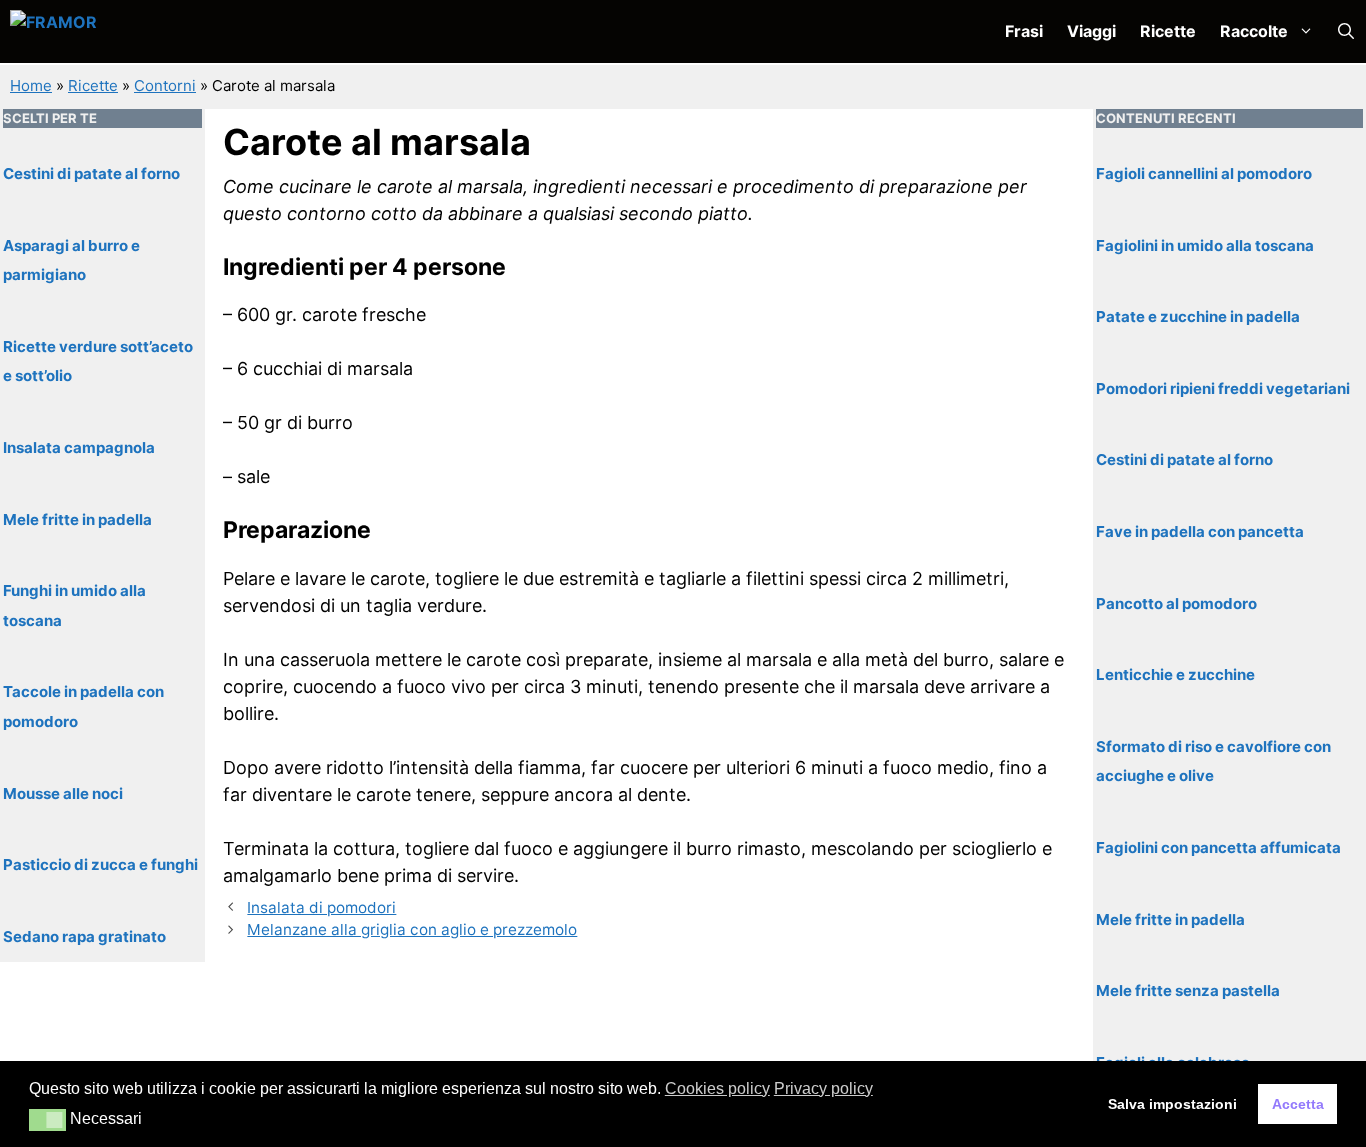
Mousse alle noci (63, 793)
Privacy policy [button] (823, 1088)
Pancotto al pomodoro (1176, 603)
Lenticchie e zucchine (1175, 674)
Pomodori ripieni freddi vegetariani (1223, 388)
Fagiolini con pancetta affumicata (1218, 847)
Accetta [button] (1298, 1104)
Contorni (165, 85)
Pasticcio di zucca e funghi (100, 864)
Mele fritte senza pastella (1188, 990)
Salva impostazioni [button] (1172, 1104)
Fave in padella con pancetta (1200, 531)
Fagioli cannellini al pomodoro (1204, 173)
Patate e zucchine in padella (1198, 316)
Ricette (1168, 31)
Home (31, 85)
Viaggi (1091, 31)
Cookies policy (717, 1088)
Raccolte (1254, 31)
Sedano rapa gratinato (84, 936)
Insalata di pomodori (321, 907)
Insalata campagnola (79, 447)
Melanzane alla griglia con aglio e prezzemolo (412, 929)
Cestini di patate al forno (91, 173)
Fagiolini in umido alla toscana (1205, 245)
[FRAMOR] (116, 31)
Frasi (1024, 31)
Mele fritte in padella (77, 519)
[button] (1346, 31)
